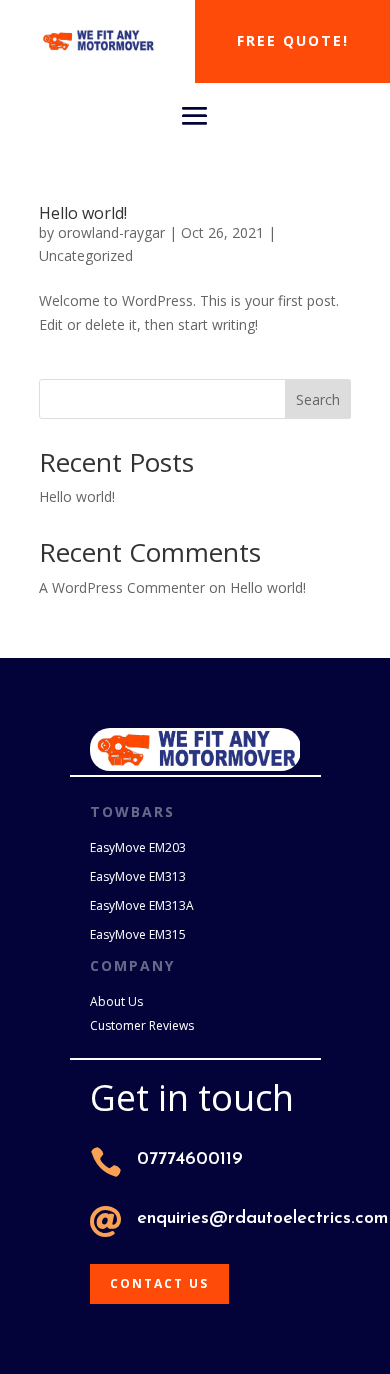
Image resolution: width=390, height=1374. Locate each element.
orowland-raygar (111, 232)
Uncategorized (86, 255)
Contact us (159, 1283)
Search (318, 399)
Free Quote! (293, 40)
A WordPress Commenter (122, 587)
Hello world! (83, 213)
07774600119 (190, 1160)
